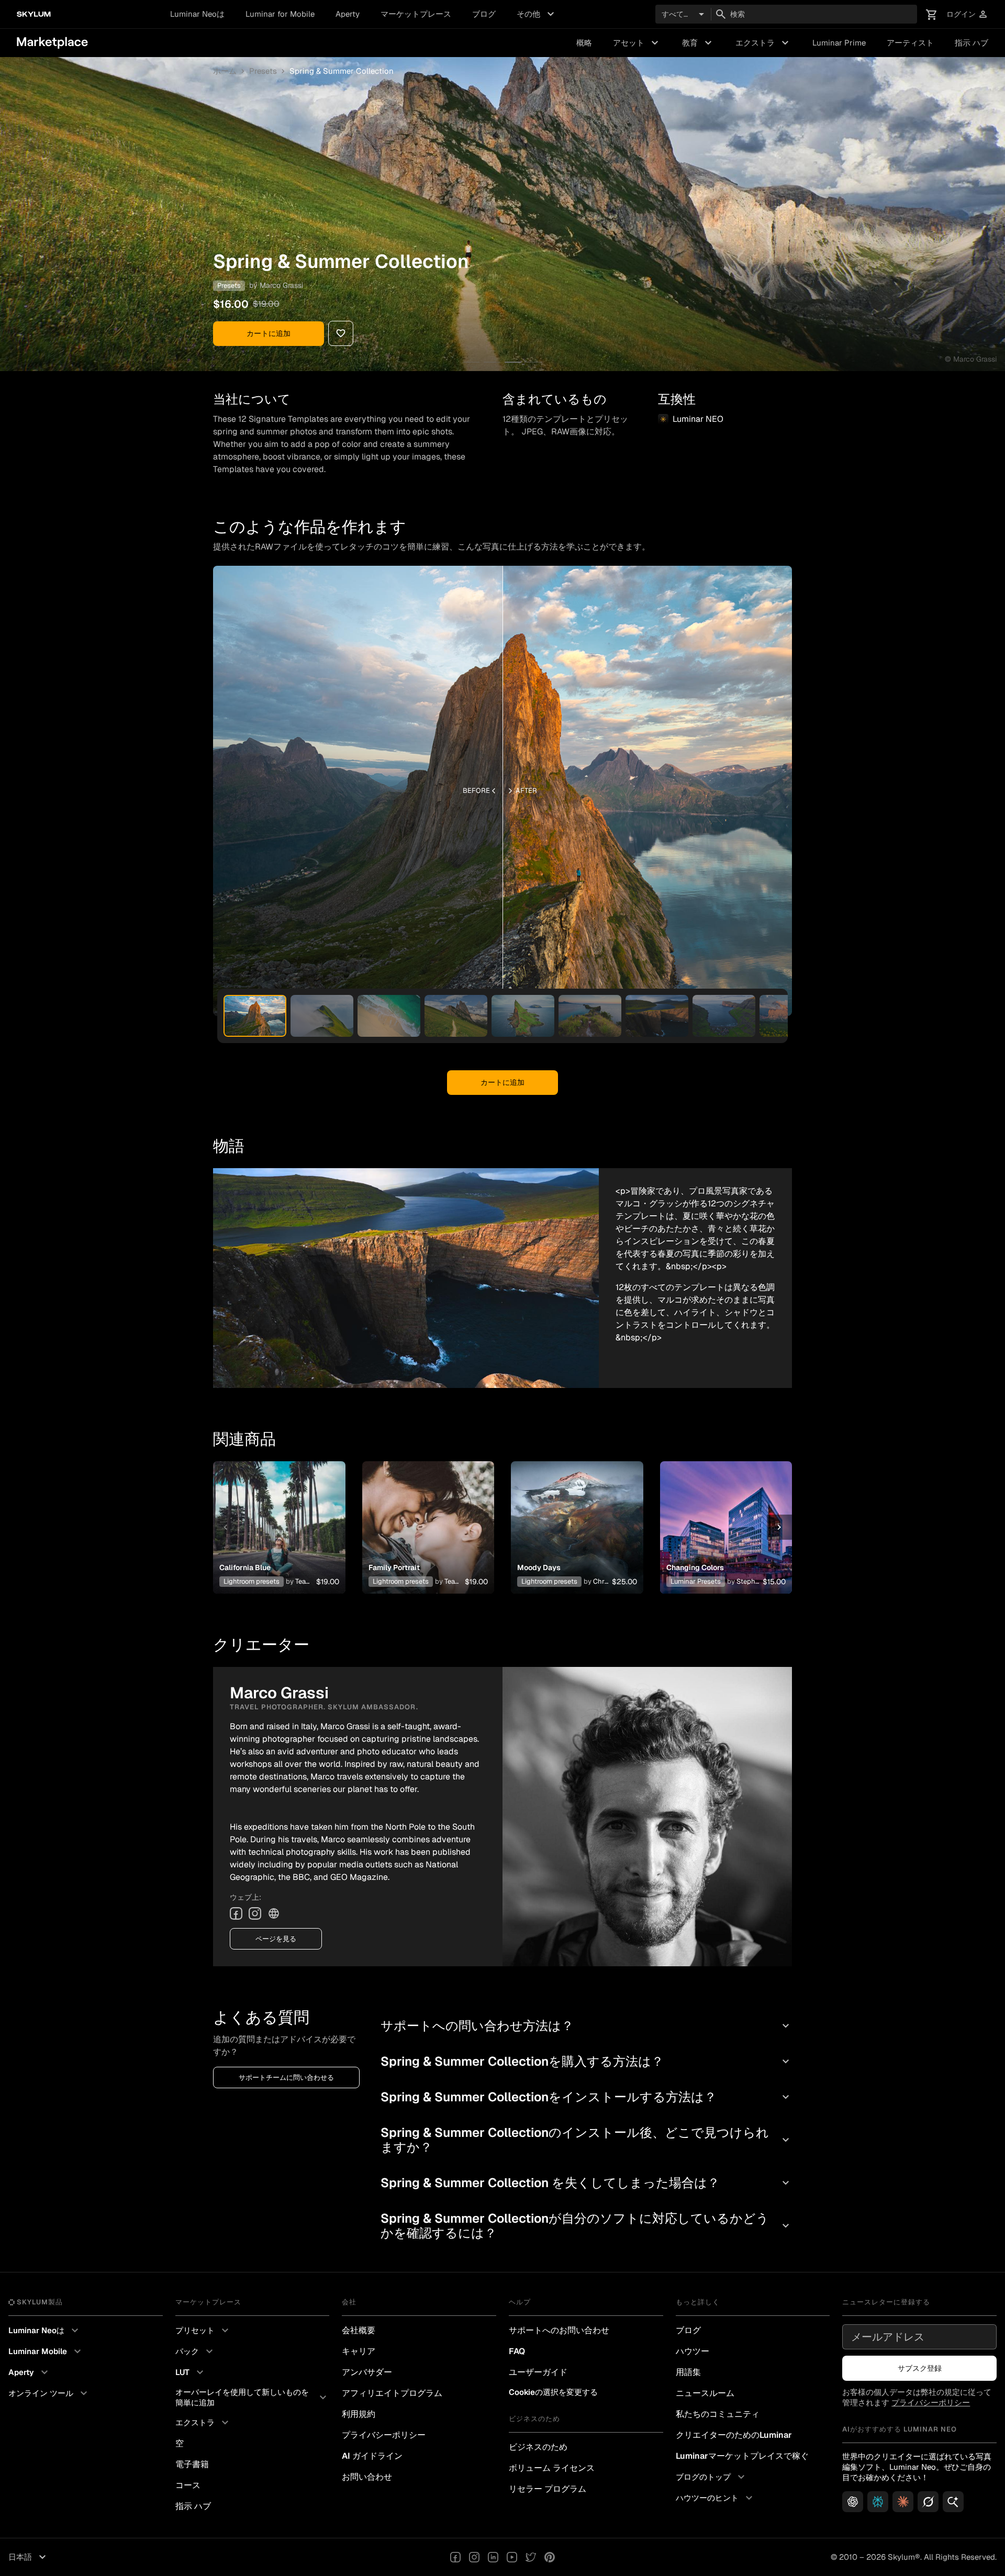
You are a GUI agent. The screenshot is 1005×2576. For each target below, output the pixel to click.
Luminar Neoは (197, 14)
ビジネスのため (538, 2447)
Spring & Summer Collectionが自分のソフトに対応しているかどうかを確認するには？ (586, 2226)
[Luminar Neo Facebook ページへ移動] (455, 2557)
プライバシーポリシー (384, 2435)
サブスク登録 (920, 2368)
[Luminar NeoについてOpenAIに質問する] (853, 2502)
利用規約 (359, 2414)
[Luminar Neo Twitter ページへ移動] (531, 2557)
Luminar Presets (696, 1581)
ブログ (484, 14)
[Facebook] (236, 1913)
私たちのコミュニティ (718, 2414)
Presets (263, 71)
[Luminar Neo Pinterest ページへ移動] (550, 2557)
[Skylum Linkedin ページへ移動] (493, 2557)
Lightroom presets (252, 1581)
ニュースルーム (705, 2393)
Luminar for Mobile (280, 14)
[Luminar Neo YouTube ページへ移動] (512, 2557)
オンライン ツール (49, 2393)
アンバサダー (367, 2372)
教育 (698, 43)
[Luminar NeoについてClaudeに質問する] (903, 2502)
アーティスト (910, 43)
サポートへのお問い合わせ (559, 2330)
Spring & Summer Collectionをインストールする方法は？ (586, 2097)
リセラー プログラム (548, 2489)
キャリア (359, 2351)
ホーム (225, 71)
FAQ (517, 2351)
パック (196, 2351)
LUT (191, 2372)
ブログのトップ (712, 2477)
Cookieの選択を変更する (553, 2392)
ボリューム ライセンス (552, 2468)
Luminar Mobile (46, 2351)
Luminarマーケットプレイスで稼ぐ (742, 2456)
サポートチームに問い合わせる (286, 2077)
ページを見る (276, 1939)
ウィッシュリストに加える (279, 1515)
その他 (537, 14)
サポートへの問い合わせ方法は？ (586, 2026)
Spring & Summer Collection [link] (342, 71)
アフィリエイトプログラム (392, 2393)
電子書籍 (192, 2464)
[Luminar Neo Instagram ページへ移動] (474, 2557)
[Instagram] (255, 1913)
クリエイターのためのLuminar (734, 2435)
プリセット (203, 2331)
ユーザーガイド (538, 2372)
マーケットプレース (416, 14)
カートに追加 (269, 333)
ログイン (967, 14)
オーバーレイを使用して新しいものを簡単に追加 (253, 2397)
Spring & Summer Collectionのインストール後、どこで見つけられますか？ (586, 2140)
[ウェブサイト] (274, 1913)
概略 (584, 43)
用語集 (688, 2372)
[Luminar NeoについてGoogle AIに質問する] (953, 2502)
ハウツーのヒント (716, 2498)
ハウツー (693, 2351)
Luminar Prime (839, 43)
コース (188, 2485)
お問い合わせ (367, 2477)
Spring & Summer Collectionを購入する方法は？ (586, 2061)
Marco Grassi (281, 285)
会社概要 (359, 2330)
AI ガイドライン (372, 2456)
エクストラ (763, 43)
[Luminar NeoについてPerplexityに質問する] (878, 2502)
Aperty (348, 14)
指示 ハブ (971, 43)
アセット (637, 43)
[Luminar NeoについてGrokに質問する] (928, 2502)
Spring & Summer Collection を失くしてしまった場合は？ (586, 2183)
